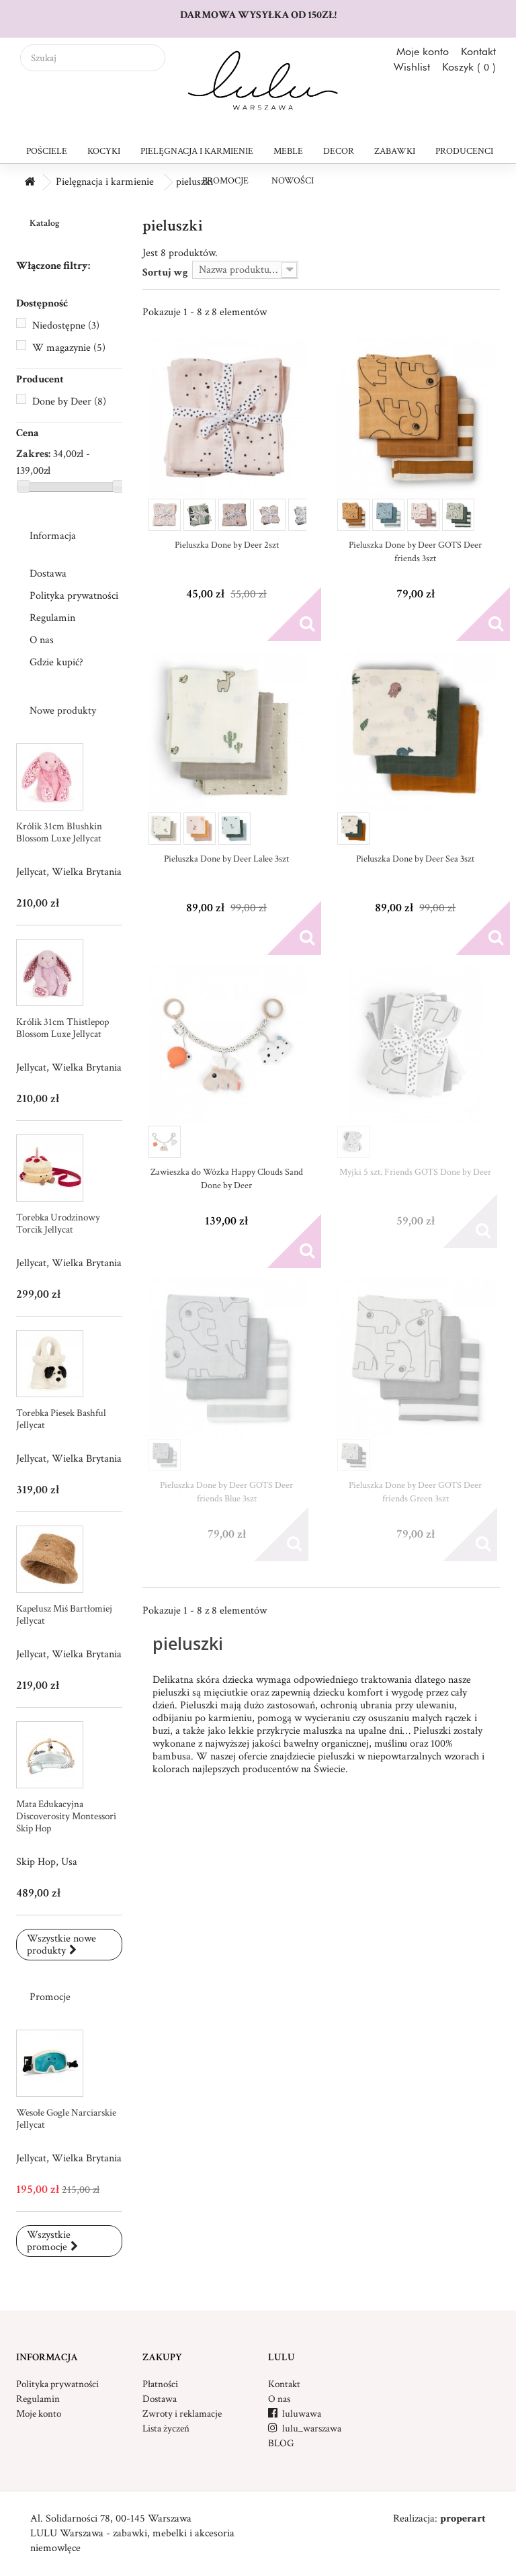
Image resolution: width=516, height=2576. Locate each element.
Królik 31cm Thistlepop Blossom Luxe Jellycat (62, 1028)
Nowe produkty (63, 711)
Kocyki (104, 151)
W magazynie (69, 348)
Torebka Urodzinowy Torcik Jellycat (58, 1223)
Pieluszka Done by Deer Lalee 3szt (226, 859)
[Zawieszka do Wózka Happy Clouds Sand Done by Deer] (227, 1045)
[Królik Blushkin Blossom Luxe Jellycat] (50, 777)
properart (463, 2519)
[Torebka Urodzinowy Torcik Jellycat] (50, 1168)
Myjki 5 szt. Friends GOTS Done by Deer (415, 1172)
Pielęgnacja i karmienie (197, 151)
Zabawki (395, 151)
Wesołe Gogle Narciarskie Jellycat (66, 2119)
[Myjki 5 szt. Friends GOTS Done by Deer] (416, 1045)
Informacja (53, 536)
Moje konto (423, 51)
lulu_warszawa (305, 2428)
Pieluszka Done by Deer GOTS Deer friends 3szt (415, 552)
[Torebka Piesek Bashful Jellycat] (50, 1364)
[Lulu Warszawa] (258, 81)
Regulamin (52, 618)
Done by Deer (69, 402)
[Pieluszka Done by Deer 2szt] (227, 418)
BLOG (281, 2443)
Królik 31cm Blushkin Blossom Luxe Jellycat (59, 832)
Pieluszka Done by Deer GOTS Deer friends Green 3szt (415, 1492)
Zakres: (33, 454)
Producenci (464, 151)
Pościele (47, 151)
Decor (339, 151)
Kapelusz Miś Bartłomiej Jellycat (64, 1615)
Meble (288, 151)
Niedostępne (66, 326)
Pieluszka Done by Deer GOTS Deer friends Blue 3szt (226, 1492)
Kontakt (478, 51)
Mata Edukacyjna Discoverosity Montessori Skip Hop (66, 1816)
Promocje (225, 181)
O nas (42, 640)
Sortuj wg (165, 273)
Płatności (160, 2384)
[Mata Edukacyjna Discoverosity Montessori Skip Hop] (50, 1755)
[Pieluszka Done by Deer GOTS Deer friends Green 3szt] (416, 1358)
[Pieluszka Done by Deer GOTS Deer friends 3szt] (416, 418)
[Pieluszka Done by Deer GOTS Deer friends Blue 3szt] (227, 1358)
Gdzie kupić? (56, 662)
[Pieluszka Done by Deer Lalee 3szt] (227, 731)
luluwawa (295, 2414)
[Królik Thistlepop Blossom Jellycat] (50, 972)
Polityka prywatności (74, 596)
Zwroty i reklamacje (182, 2414)
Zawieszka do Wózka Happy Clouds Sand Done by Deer (227, 1179)
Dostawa (48, 574)
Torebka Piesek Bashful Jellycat (61, 1419)
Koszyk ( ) (469, 67)
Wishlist (412, 67)
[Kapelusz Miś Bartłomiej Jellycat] (50, 1559)
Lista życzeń (166, 2428)
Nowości (293, 181)
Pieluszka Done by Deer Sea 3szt (415, 859)
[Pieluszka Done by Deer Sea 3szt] (416, 731)
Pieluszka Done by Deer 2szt (227, 545)
